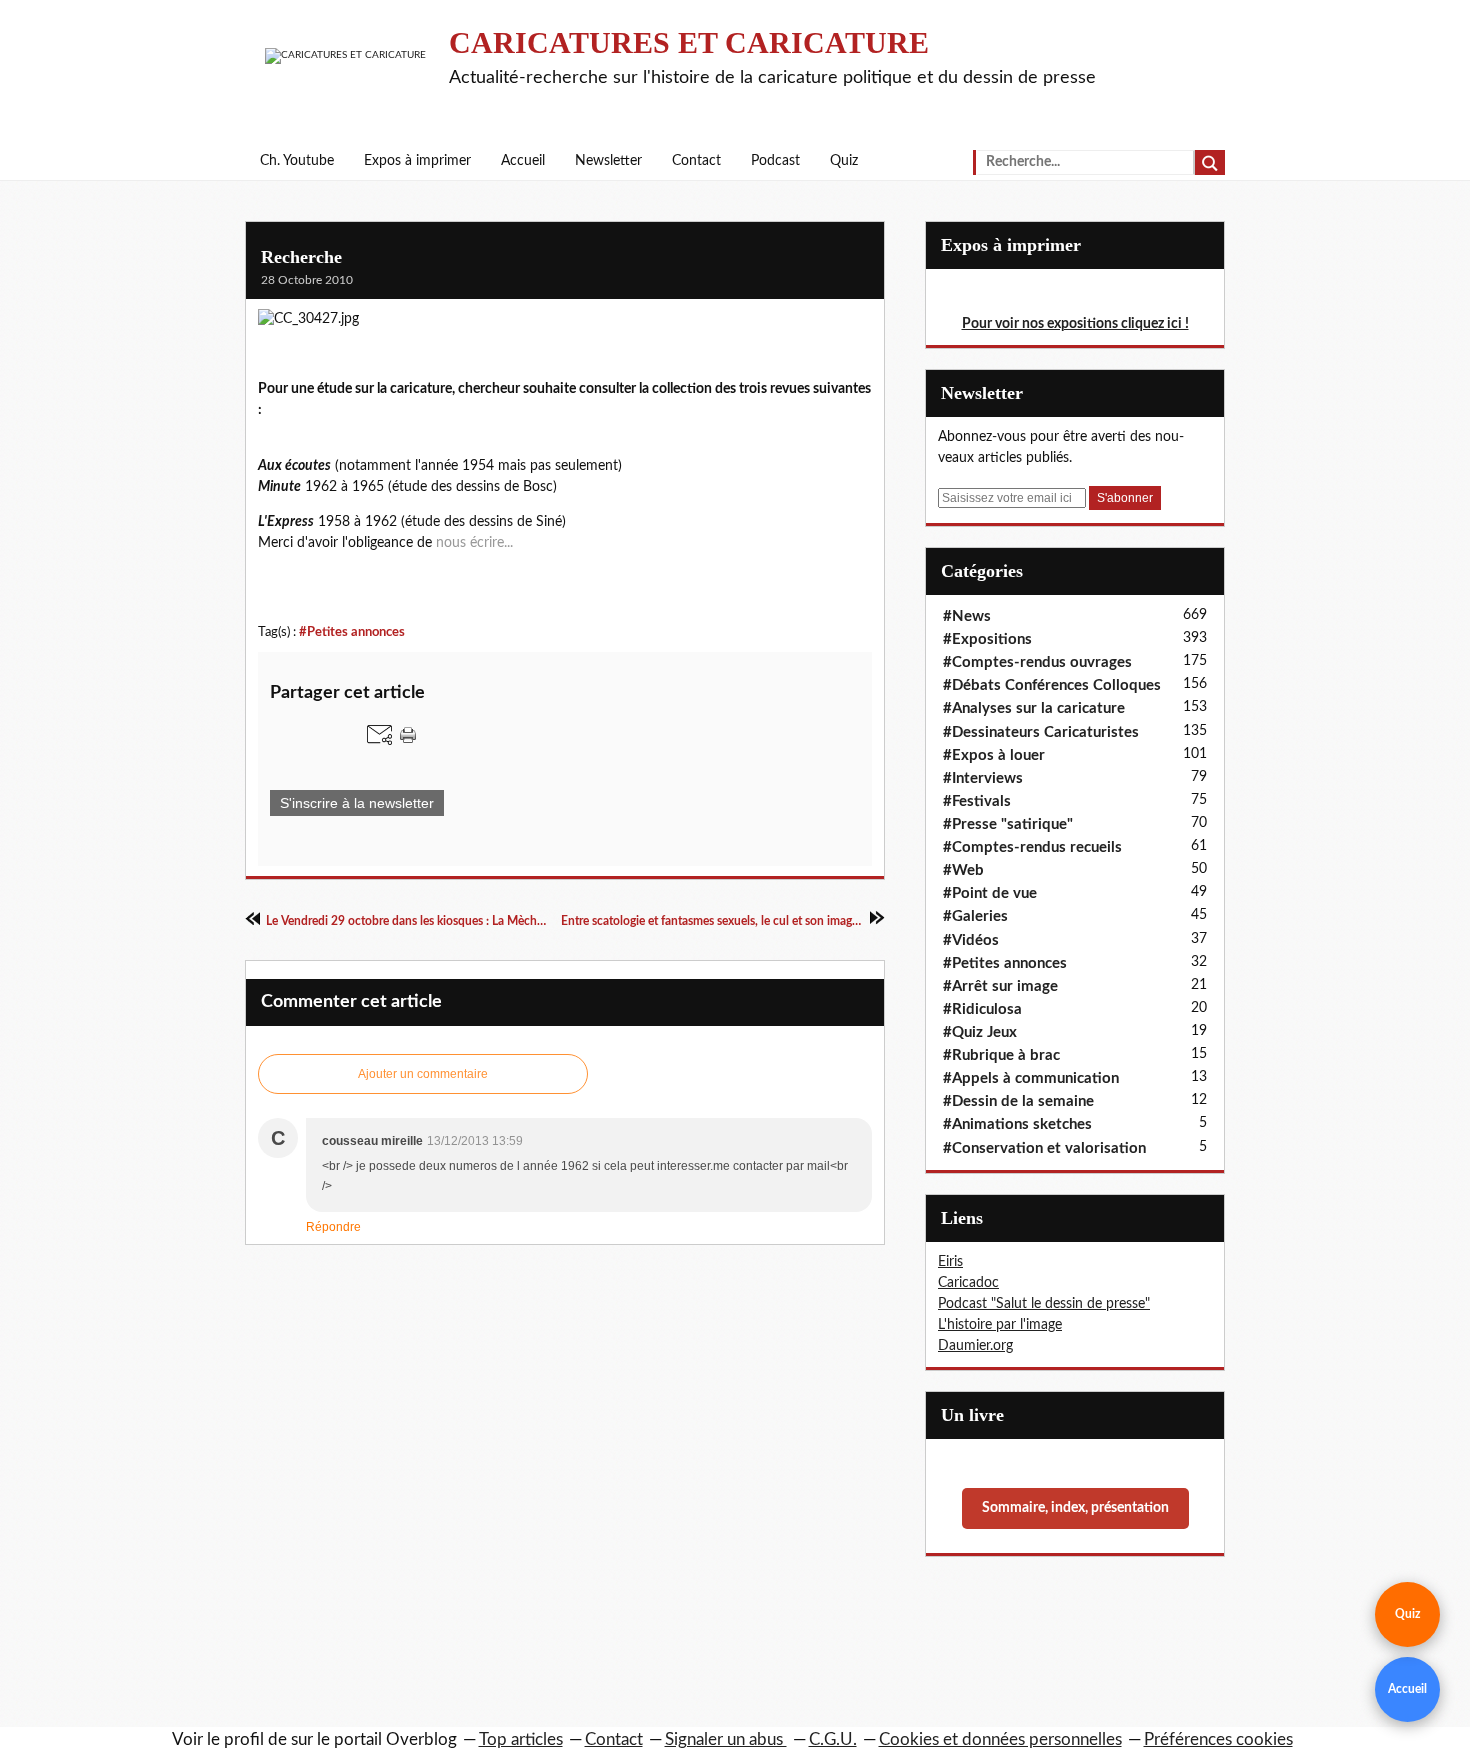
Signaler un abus (726, 1739)
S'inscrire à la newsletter (357, 803)
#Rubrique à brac (1001, 1055)
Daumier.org (975, 1346)
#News (967, 616)
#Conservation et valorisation (1044, 1148)
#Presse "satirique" (1008, 824)
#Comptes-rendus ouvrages (1037, 662)
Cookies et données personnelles (1000, 1739)
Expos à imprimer (417, 161)
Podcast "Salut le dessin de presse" (1044, 1304)
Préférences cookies (1218, 1739)
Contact (696, 161)
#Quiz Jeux (980, 1032)
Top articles (521, 1739)
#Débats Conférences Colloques (1052, 685)
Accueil (523, 161)
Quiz (844, 161)
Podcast (775, 161)
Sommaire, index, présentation (1075, 1508)
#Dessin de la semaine (1018, 1101)
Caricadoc (968, 1283)
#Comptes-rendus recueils (1032, 847)
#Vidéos (971, 940)
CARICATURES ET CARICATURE (689, 42)
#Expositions (987, 639)
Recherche (301, 257)
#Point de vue (990, 893)
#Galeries (975, 916)
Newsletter (608, 161)
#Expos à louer (994, 755)
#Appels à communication (1031, 1078)
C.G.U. (833, 1739)
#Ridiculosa (982, 1009)
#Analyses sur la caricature (1034, 708)
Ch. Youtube (297, 161)
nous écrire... (474, 543)
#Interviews (983, 778)
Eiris (950, 1262)
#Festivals (977, 801)
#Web (963, 870)
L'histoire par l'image (1000, 1325)
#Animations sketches (1017, 1124)
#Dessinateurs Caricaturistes (1041, 732)
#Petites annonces (352, 632)
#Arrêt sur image (1000, 986)
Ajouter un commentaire (423, 1074)
